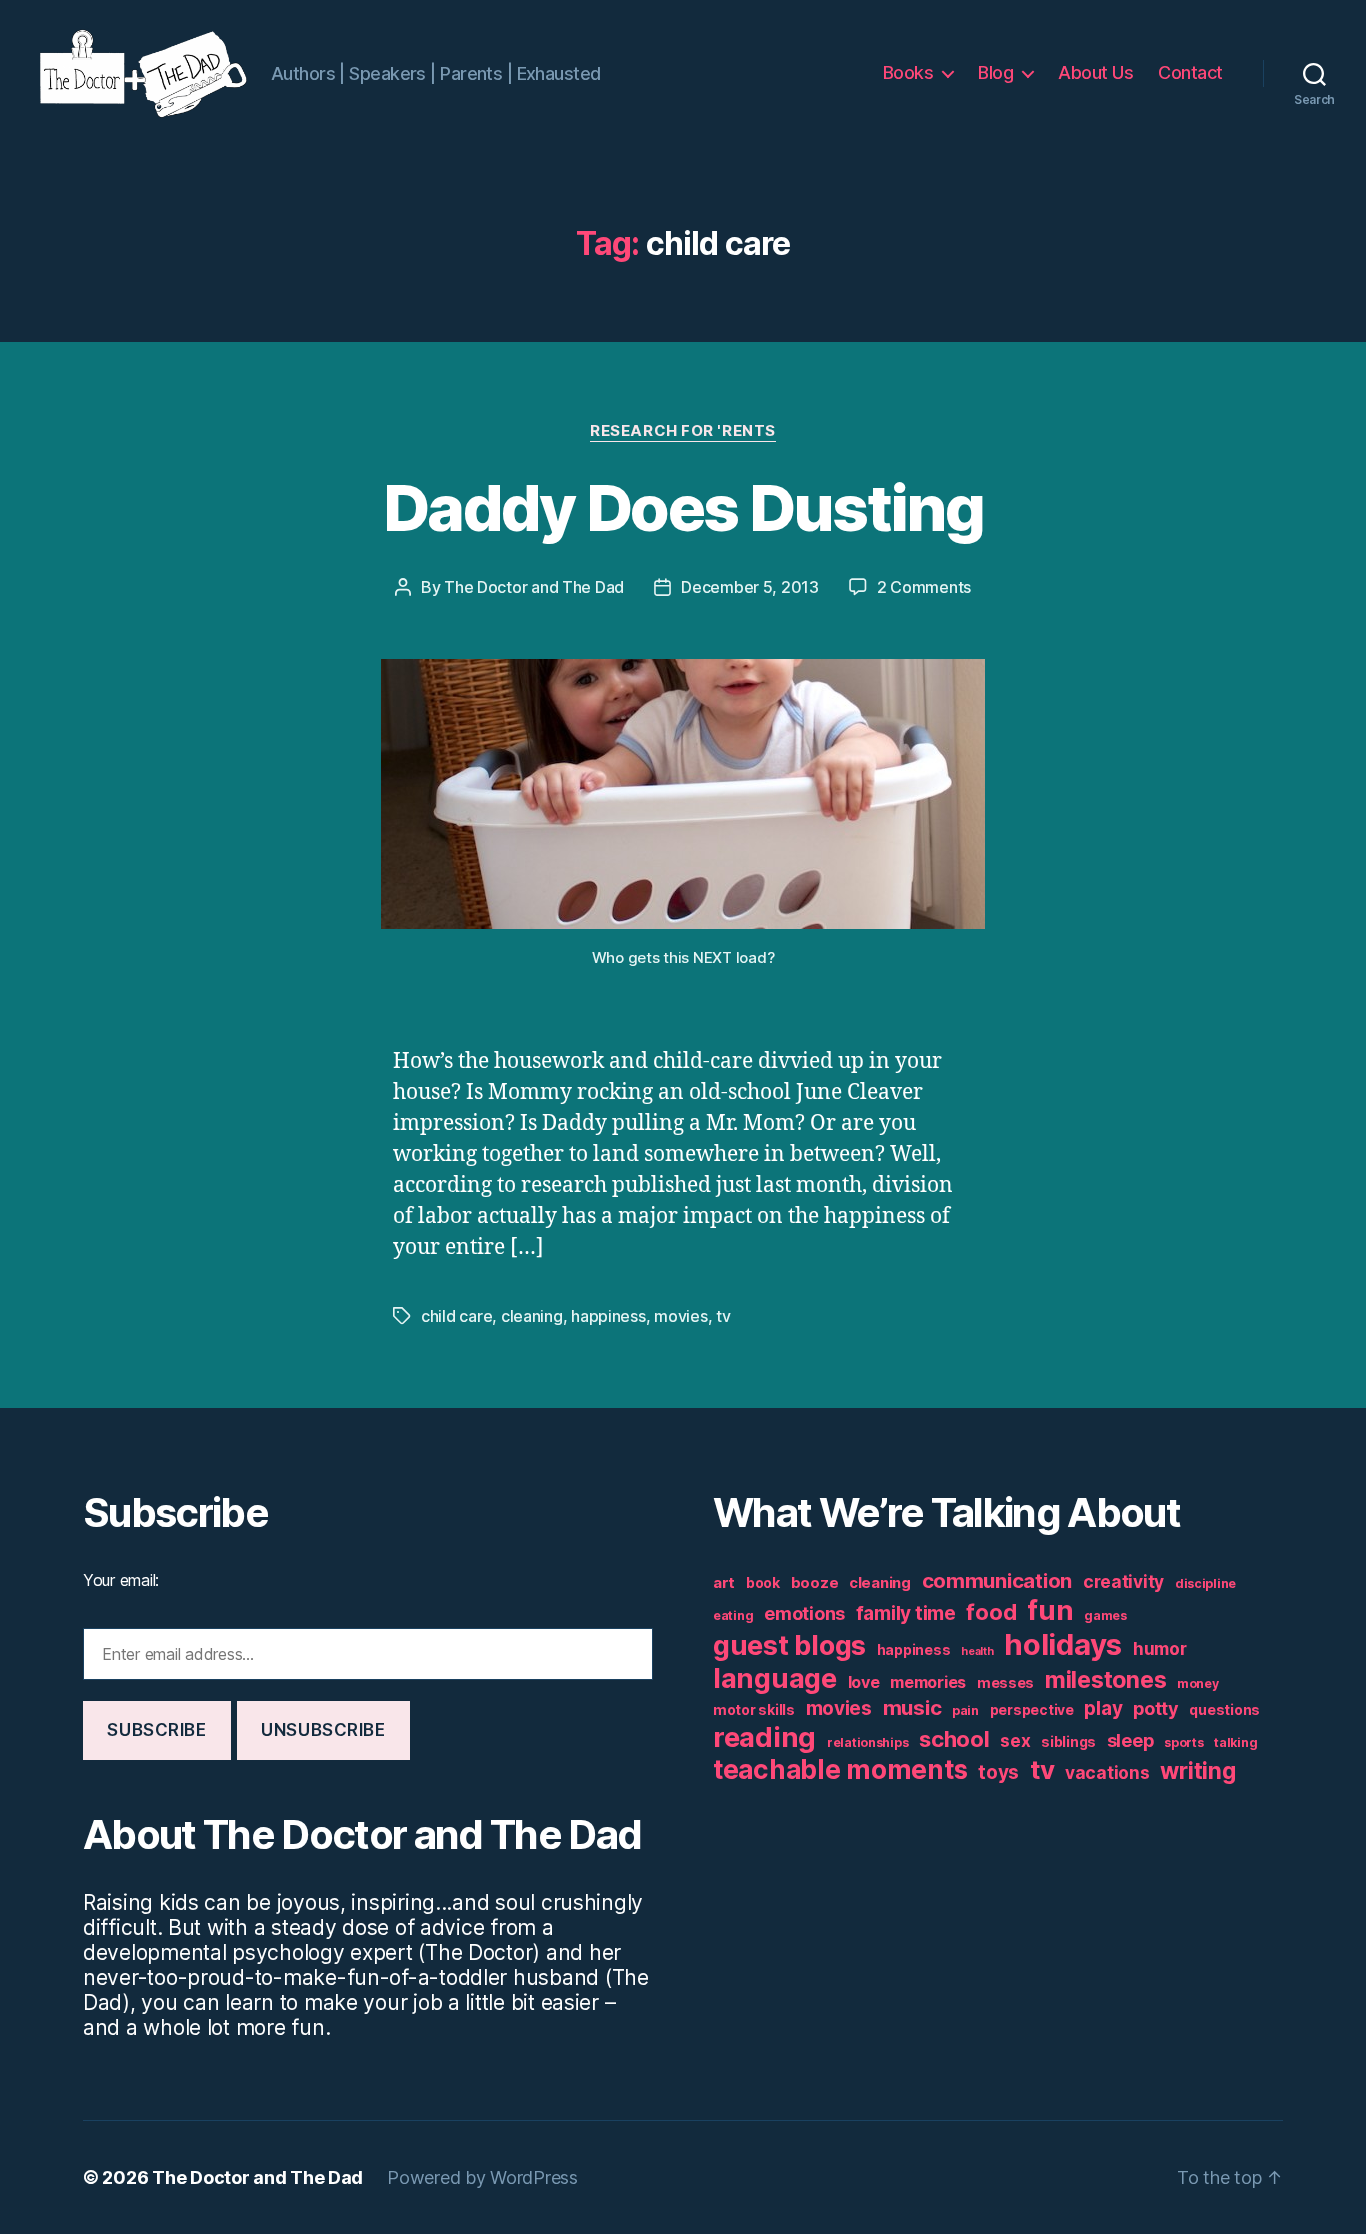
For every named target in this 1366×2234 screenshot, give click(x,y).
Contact (1190, 72)
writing (1197, 1771)
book (763, 1583)
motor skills (754, 1710)
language (775, 1678)
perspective (1032, 1710)
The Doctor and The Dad (534, 587)
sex (1015, 1740)
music (912, 1707)
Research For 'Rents (682, 431)
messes (1005, 1683)
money (1198, 1683)
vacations (1107, 1772)
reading (764, 1737)
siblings (1068, 1742)
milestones (1105, 1679)
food (991, 1612)
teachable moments (840, 1769)
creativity (1123, 1581)
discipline (1205, 1583)
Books (908, 72)
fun (1050, 1610)
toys (998, 1772)
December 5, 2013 (750, 587)
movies (680, 1316)
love (864, 1682)
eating (733, 1615)
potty (1156, 1708)
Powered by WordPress (482, 2177)
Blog (995, 72)
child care (456, 1316)
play (1103, 1708)
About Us (1095, 72)
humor (1160, 1648)
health (977, 1651)
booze (815, 1582)
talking (1235, 1742)
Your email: (121, 1580)
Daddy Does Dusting (683, 507)
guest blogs (789, 1645)
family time (906, 1613)
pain (965, 1710)
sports (1183, 1742)
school (954, 1739)
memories (928, 1682)
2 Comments (924, 587)
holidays (1063, 1644)
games (1105, 1615)
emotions (804, 1613)
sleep (1130, 1740)
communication (997, 1580)
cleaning (532, 1316)
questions (1224, 1710)
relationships (868, 1742)
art (724, 1582)
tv (723, 1316)
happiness (608, 1316)
